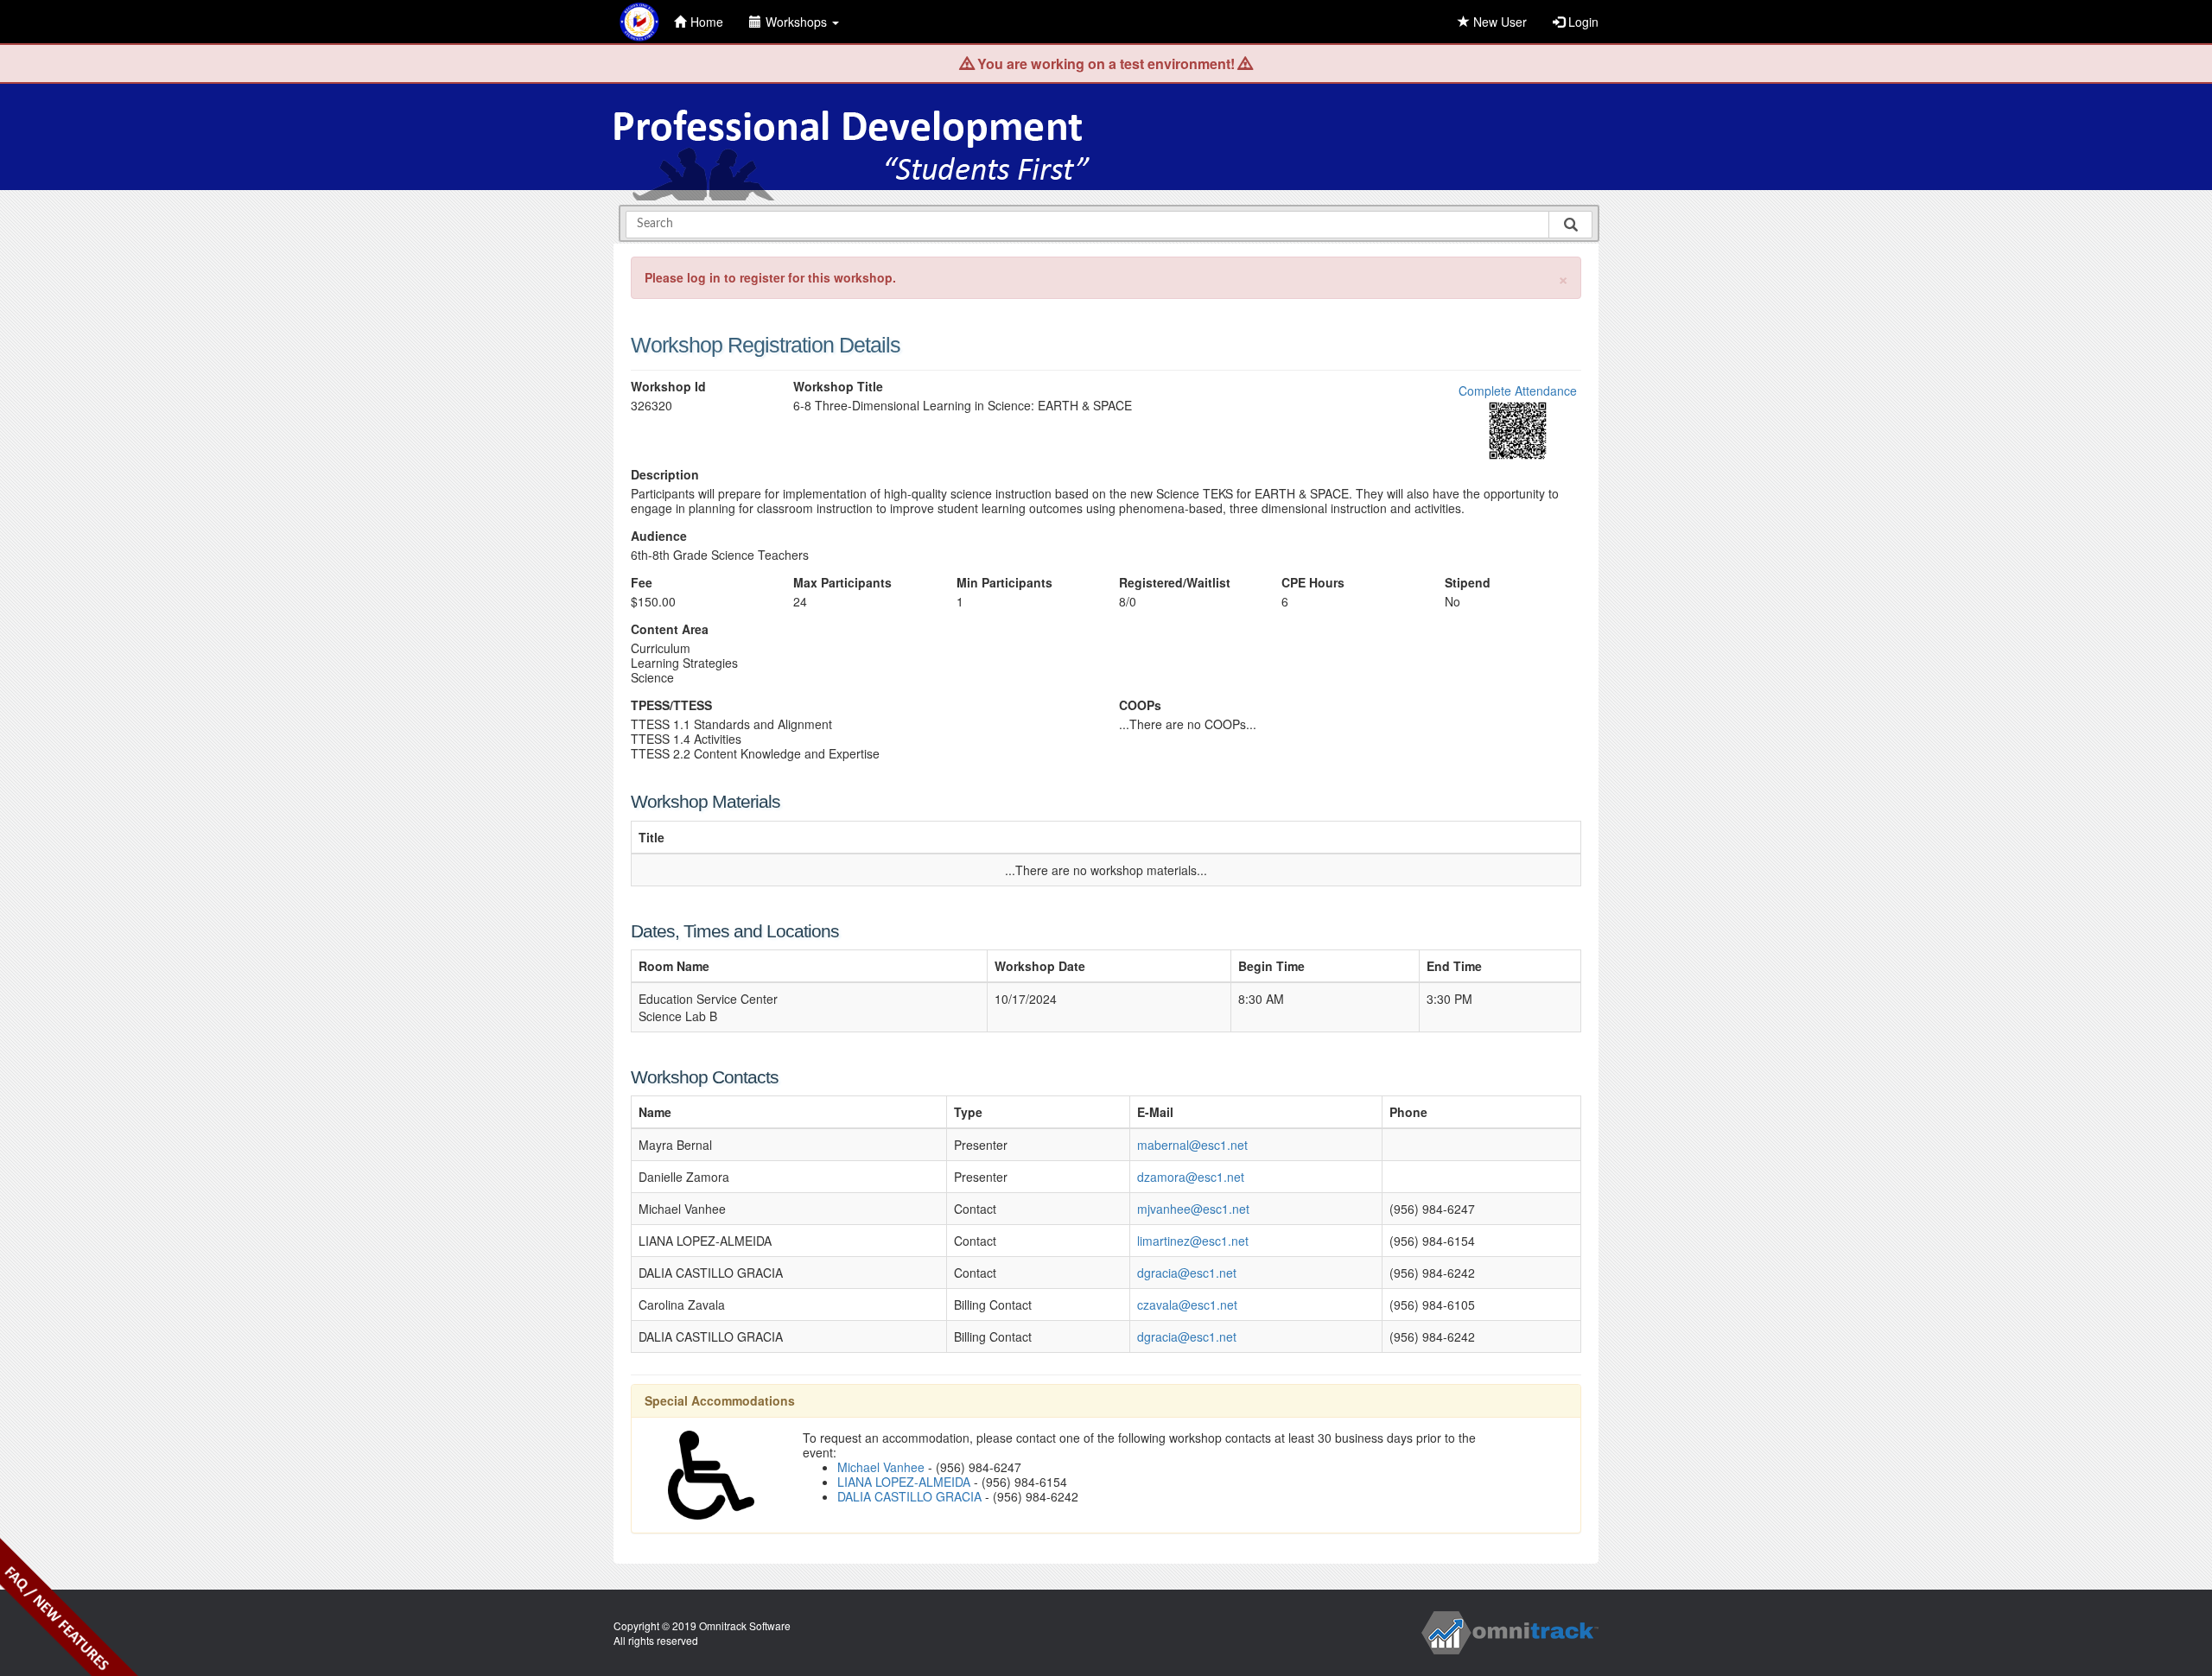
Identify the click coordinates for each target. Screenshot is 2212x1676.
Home (707, 22)
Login (1582, 22)
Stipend (1468, 583)
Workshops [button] (798, 22)
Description (665, 475)
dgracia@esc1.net (1187, 1273)
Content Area (670, 629)
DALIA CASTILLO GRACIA (909, 1496)
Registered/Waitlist (1175, 583)
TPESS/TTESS (671, 705)
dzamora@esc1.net (1191, 1177)
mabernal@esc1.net (1192, 1145)
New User (1498, 22)
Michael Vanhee (881, 1467)
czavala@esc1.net (1187, 1305)
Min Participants (1004, 583)
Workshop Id (668, 387)
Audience (659, 536)
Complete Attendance (1518, 390)
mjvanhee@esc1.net (1193, 1209)
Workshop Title (838, 387)
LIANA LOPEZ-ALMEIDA (904, 1482)
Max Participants (842, 583)
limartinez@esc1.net (1193, 1241)
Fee (642, 583)
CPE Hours (1313, 583)
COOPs (1140, 705)
